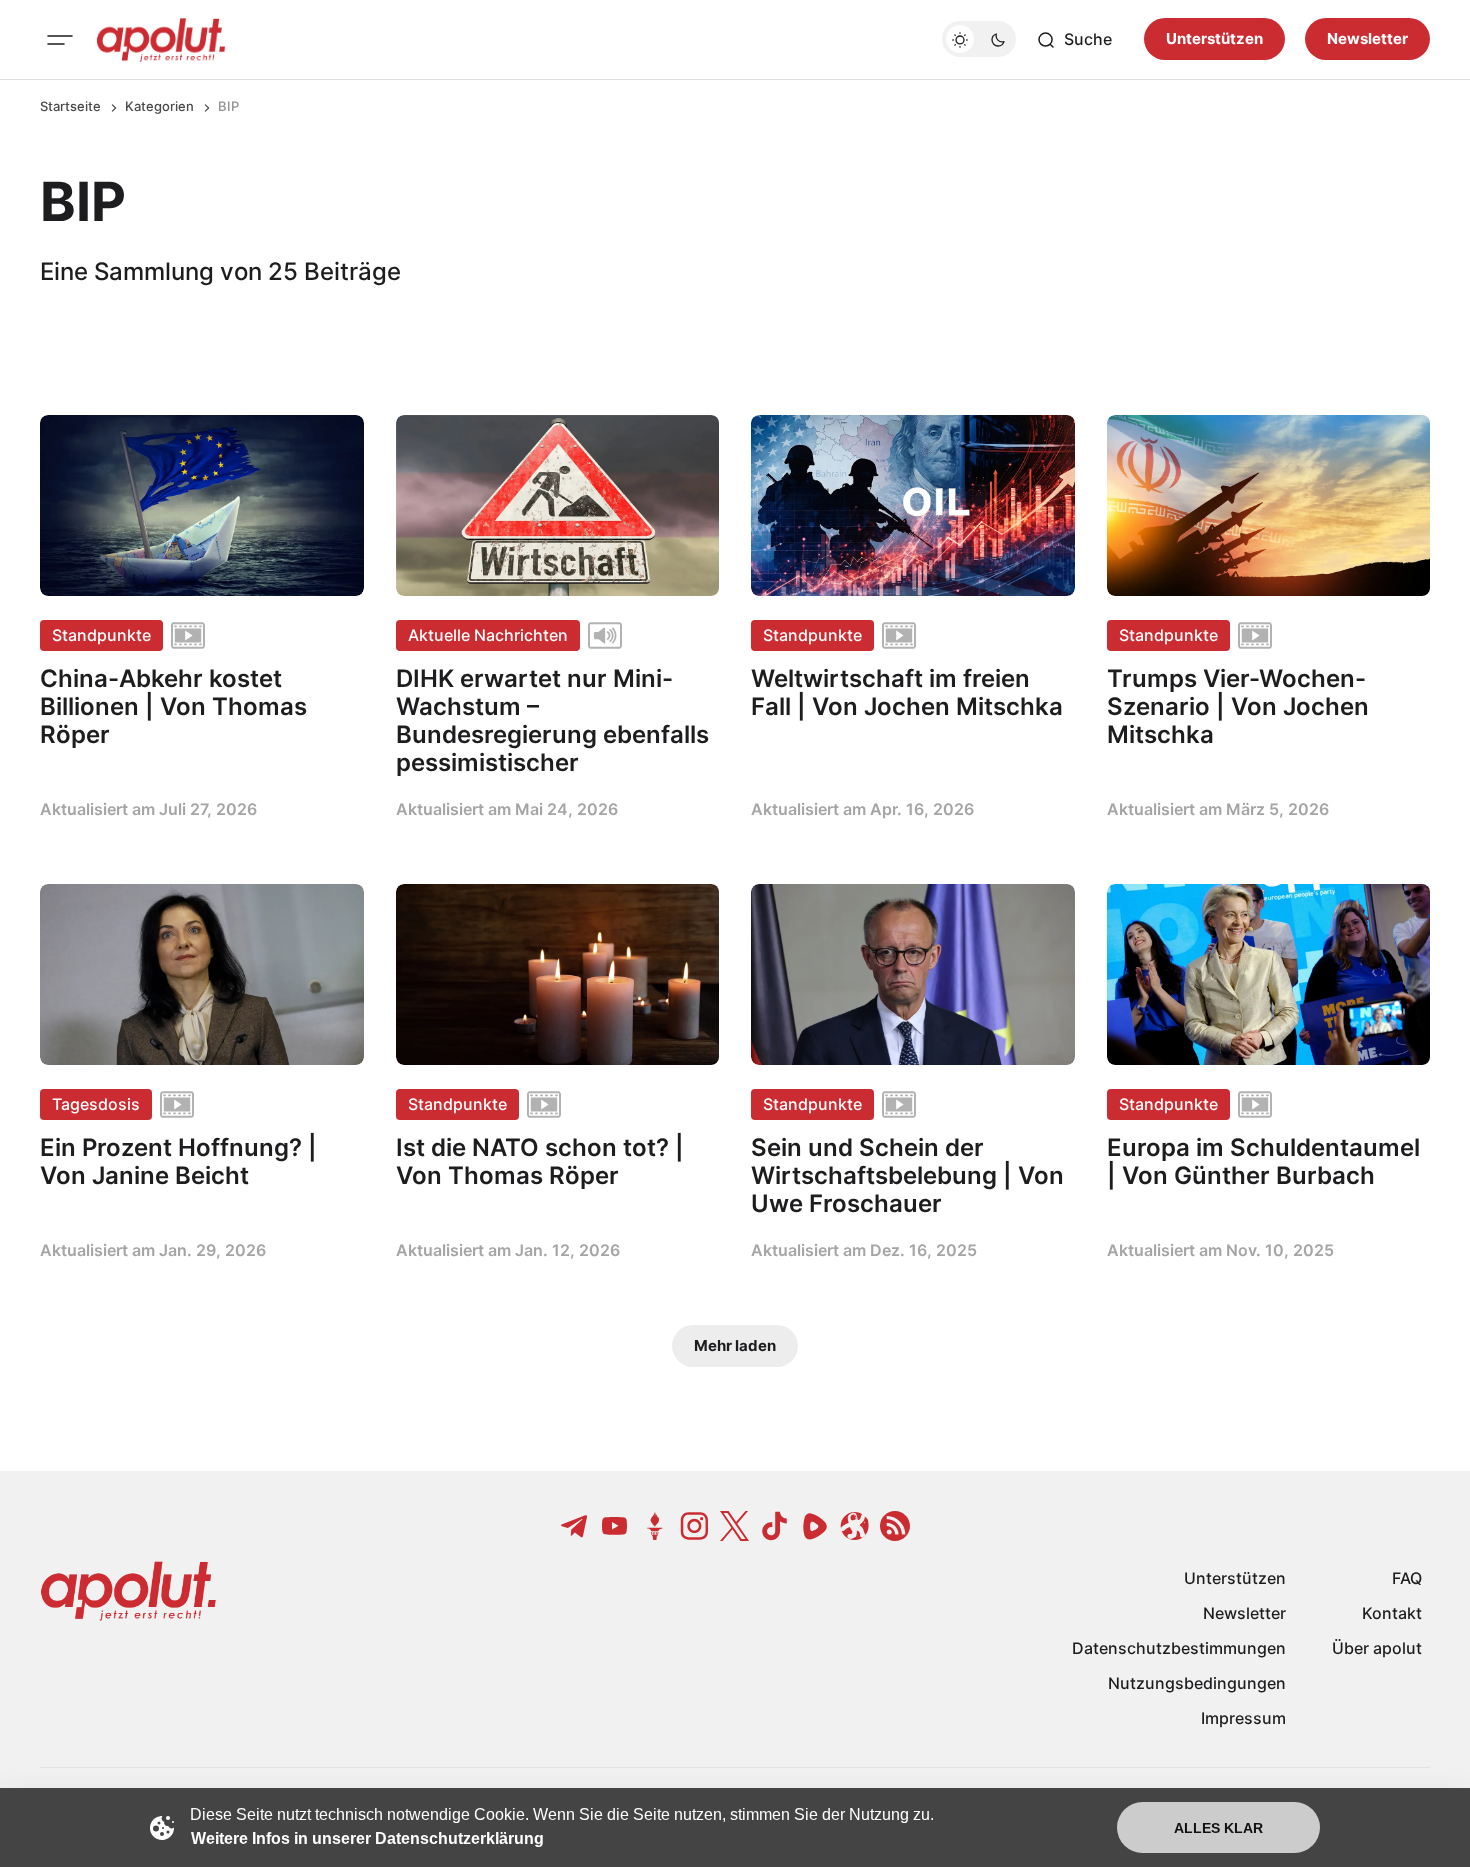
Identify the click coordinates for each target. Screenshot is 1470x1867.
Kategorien (159, 106)
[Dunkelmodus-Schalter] (979, 40)
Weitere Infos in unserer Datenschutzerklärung (367, 1838)
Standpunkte (101, 635)
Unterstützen (1214, 39)
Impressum (1243, 1718)
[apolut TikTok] (775, 1526)
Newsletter (1367, 39)
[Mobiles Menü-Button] (60, 40)
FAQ (1407, 1578)
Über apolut (1377, 1648)
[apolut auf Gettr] (655, 1526)
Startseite (70, 106)
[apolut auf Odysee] (855, 1526)
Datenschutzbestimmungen (1179, 1648)
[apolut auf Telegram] (575, 1526)
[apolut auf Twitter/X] (735, 1526)
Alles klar (1218, 1828)
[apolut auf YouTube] (615, 1526)
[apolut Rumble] (815, 1526)
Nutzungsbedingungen (1197, 1683)
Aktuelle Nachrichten (488, 635)
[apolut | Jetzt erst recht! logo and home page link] (161, 40)
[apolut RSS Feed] (895, 1526)
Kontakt (1392, 1613)
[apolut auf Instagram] (695, 1526)
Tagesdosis (96, 1104)
